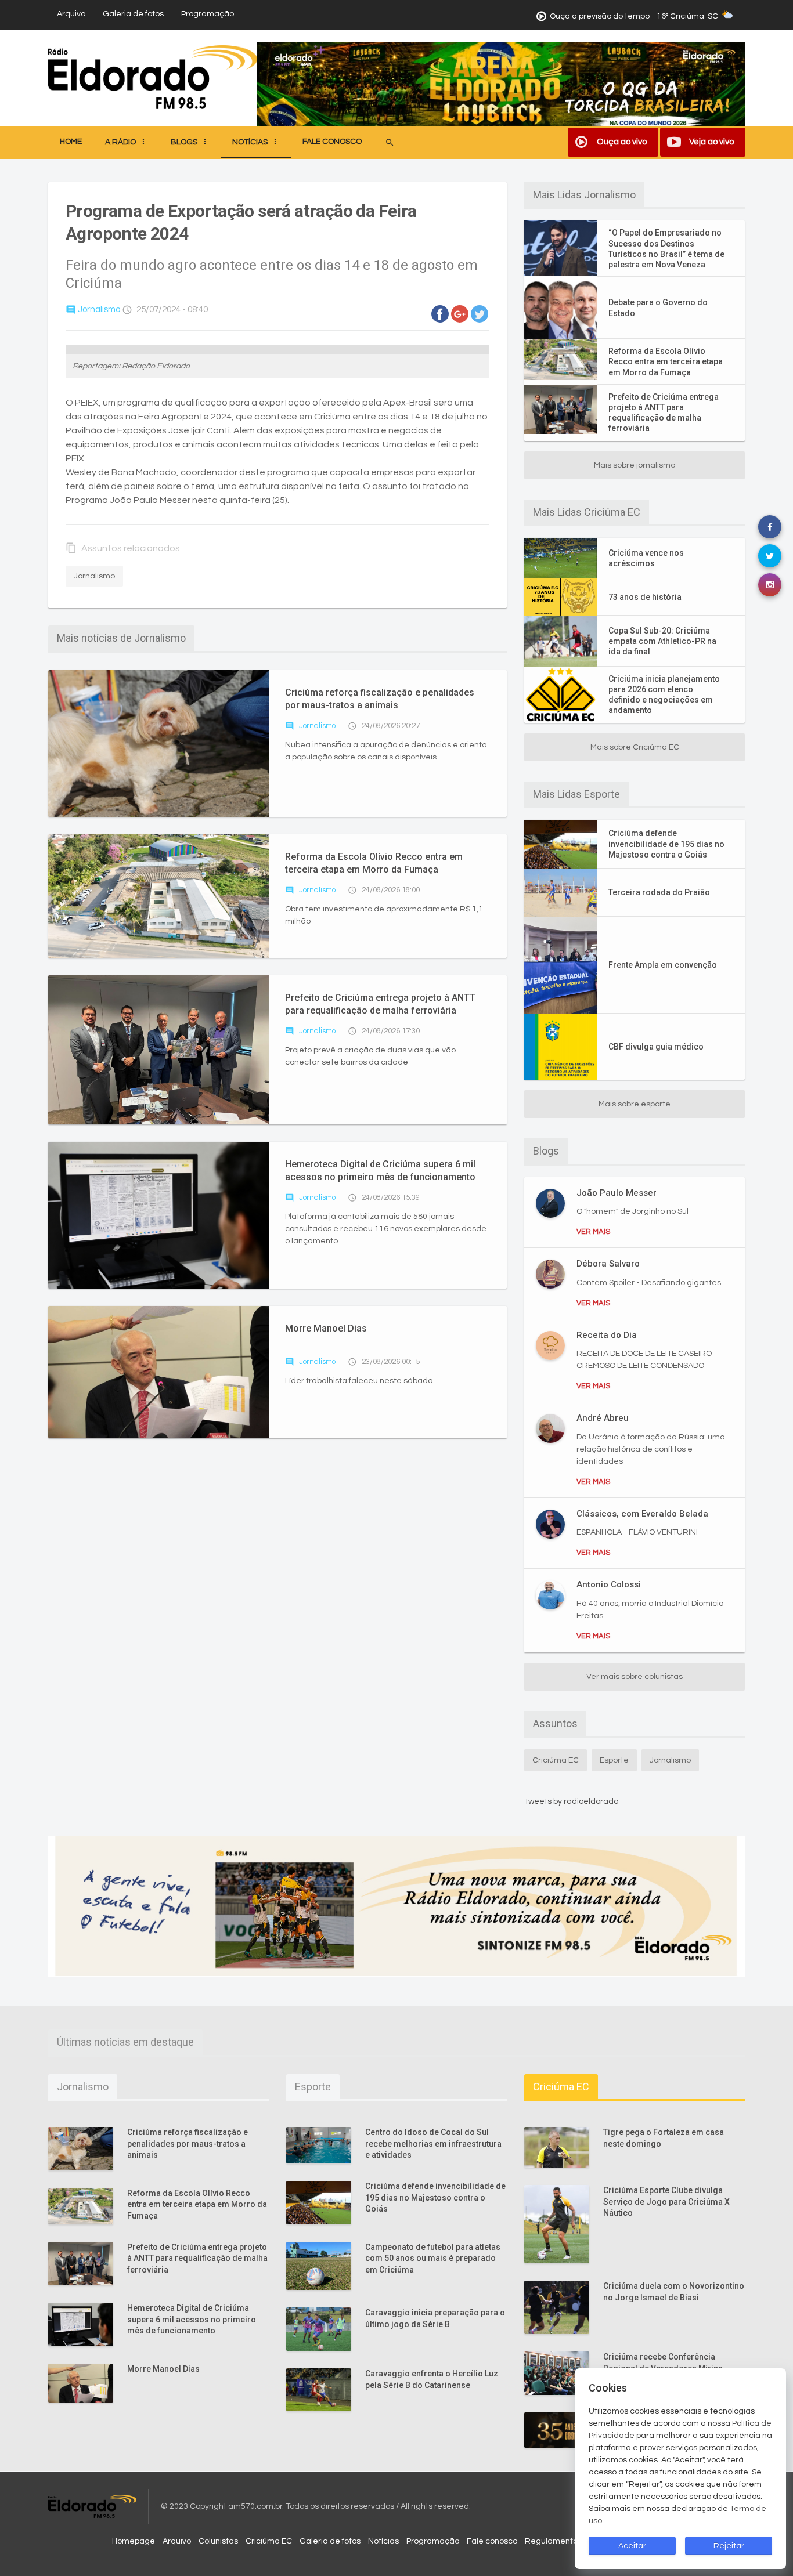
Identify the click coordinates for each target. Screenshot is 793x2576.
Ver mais (593, 1232)
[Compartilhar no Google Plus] (460, 314)
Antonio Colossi (609, 1584)
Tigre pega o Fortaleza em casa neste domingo (664, 2138)
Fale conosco (492, 2541)
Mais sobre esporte (635, 1104)
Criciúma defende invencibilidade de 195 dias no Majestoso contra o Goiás (666, 844)
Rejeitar (729, 2546)
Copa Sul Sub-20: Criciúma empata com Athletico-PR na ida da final (662, 641)
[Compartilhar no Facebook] (440, 314)
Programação (208, 14)
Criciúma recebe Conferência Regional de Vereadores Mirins (663, 2362)
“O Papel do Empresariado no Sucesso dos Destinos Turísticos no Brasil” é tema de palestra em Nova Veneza (666, 249)
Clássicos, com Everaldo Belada (642, 1514)
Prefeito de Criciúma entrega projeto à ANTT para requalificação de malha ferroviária (380, 1004)
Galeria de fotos (133, 14)
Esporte (614, 1760)
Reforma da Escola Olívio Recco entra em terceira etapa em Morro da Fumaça (374, 863)
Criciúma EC (556, 1760)
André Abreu (603, 1418)
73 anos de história (645, 597)
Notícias (383, 2541)
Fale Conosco (332, 142)
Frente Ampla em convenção (663, 965)
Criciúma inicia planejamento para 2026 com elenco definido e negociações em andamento (664, 695)
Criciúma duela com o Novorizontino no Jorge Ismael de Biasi (674, 2292)
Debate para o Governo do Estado (658, 307)
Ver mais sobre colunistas (635, 1677)
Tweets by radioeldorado (571, 1801)
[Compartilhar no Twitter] (480, 314)
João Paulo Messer (617, 1193)
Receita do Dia (607, 1335)
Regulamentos (553, 2541)
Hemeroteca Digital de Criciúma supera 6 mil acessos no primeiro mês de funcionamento (380, 1171)
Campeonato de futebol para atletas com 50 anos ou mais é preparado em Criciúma (433, 2258)
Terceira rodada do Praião (659, 892)
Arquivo (71, 14)
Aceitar (632, 2546)
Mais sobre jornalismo (635, 465)
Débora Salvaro (608, 1264)
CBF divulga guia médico (656, 1047)
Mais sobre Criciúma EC (635, 747)
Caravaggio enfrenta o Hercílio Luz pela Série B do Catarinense (432, 2379)
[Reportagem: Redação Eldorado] (277, 350)
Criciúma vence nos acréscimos (646, 558)
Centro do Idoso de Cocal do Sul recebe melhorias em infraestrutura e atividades (433, 2143)
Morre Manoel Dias (326, 1328)
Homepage (134, 2541)
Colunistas (218, 2541)
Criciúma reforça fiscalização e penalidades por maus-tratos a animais (380, 699)
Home (71, 142)
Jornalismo (93, 310)
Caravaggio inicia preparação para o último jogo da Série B (435, 2318)
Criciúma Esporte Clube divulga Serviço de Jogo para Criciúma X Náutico (666, 2201)
